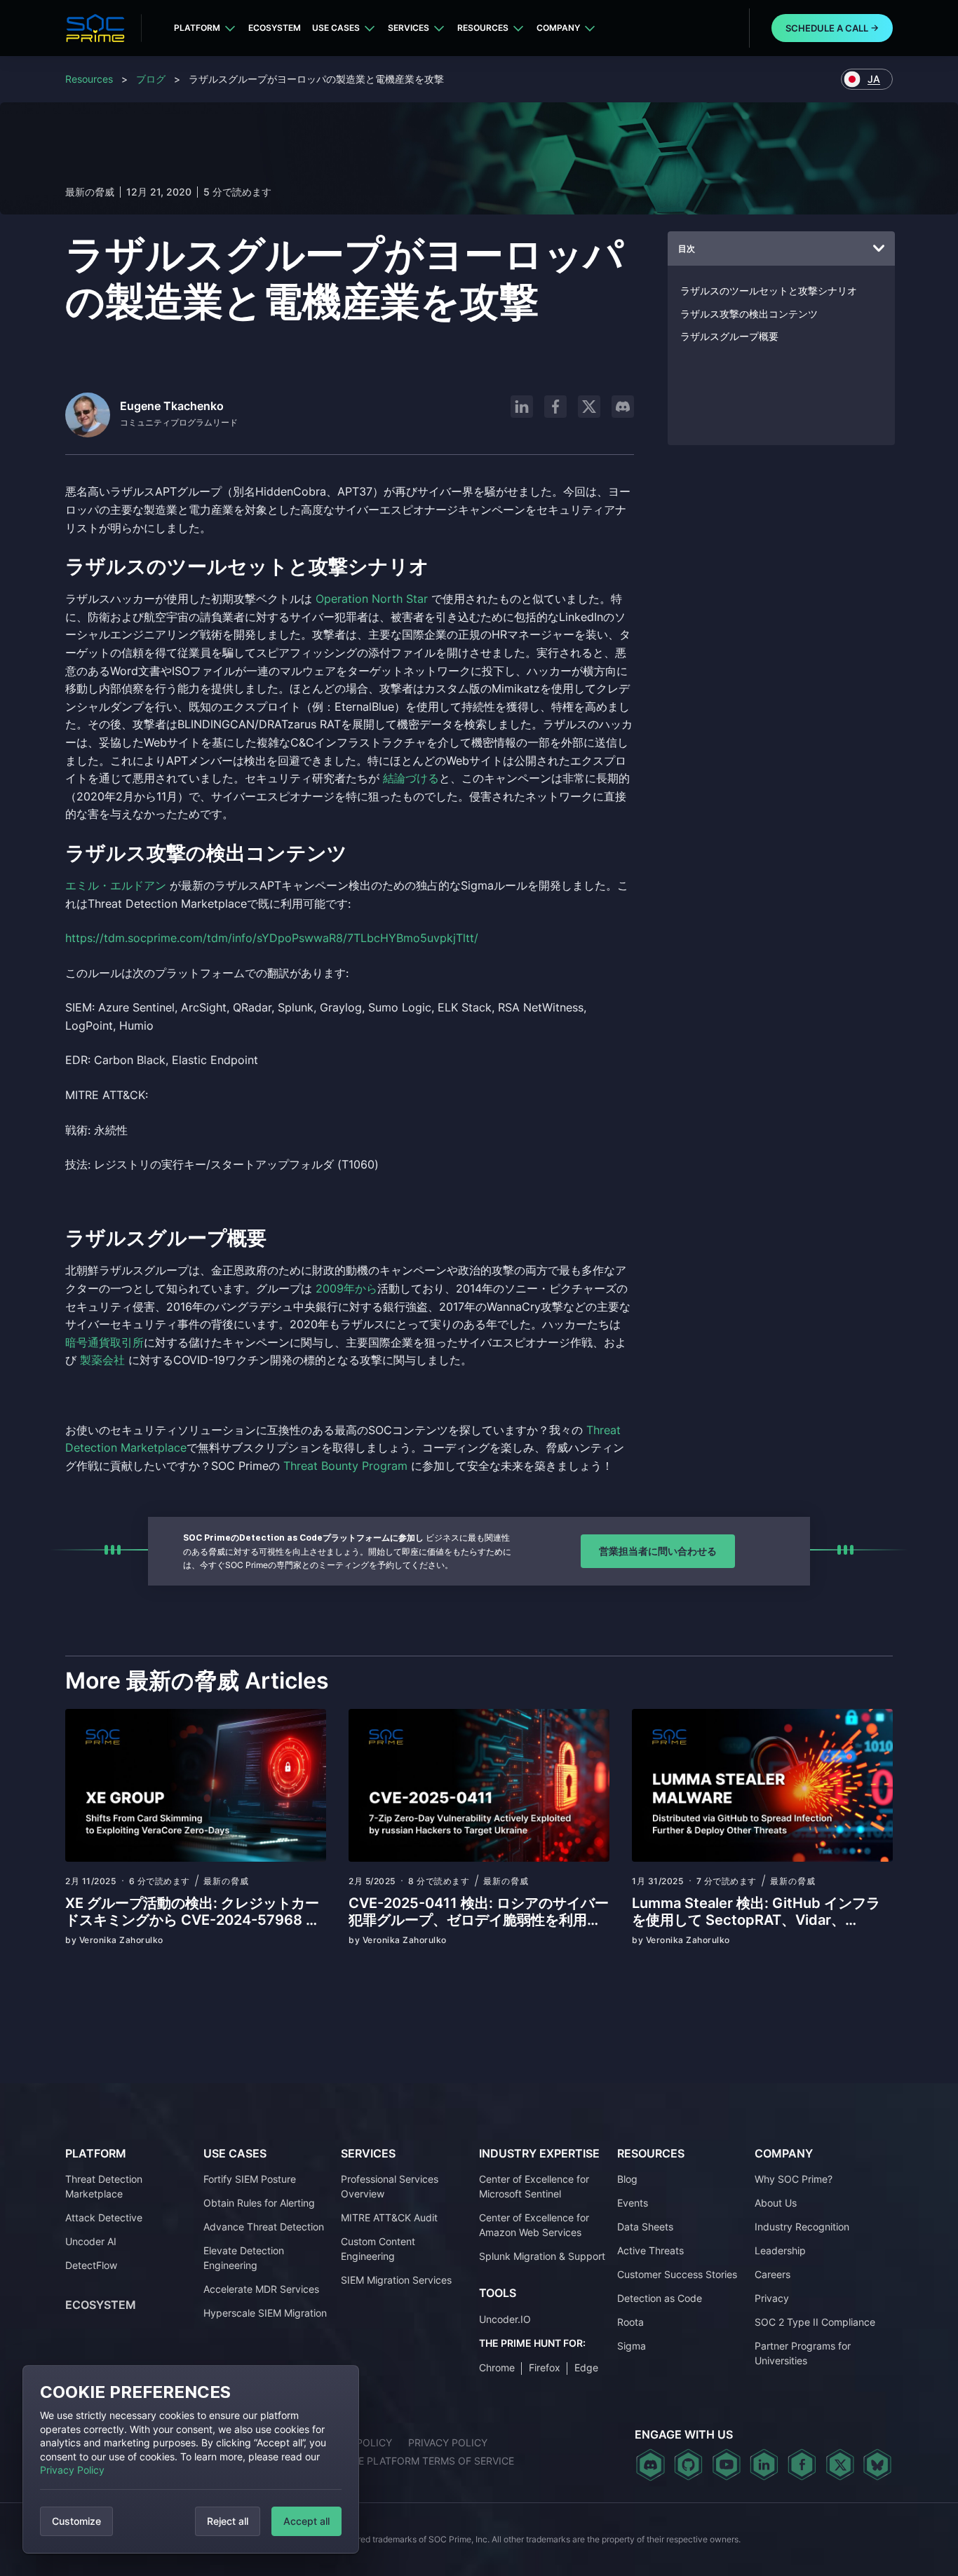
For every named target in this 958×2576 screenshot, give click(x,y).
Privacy (772, 2298)
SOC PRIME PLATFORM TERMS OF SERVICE (412, 2461)
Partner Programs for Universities (803, 2353)
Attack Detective (104, 2217)
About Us (776, 2203)
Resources (483, 28)
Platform (197, 28)
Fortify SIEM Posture (250, 2179)
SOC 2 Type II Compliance (815, 2322)
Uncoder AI (91, 2241)
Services (409, 28)
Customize (76, 2521)
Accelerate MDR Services (261, 2289)
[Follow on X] (589, 407)
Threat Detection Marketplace (104, 2186)
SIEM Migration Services (396, 2280)
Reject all (228, 2521)
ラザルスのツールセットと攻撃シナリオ (769, 291)
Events (633, 2203)
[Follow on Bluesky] (877, 2465)
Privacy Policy (72, 2470)
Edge (586, 2367)
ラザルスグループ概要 (729, 336)
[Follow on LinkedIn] (522, 407)
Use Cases (336, 28)
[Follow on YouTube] (726, 2465)
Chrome (497, 2367)
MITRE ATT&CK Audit (389, 2217)
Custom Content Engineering (378, 2249)
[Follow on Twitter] (840, 2465)
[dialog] (191, 2459)
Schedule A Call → (832, 28)
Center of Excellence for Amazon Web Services (534, 2225)
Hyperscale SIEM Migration (265, 2313)
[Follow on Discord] (623, 407)
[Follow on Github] (688, 2465)
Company (558, 28)
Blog (627, 2179)
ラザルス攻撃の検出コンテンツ (749, 314)
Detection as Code (660, 2298)
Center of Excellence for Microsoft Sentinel (534, 2186)
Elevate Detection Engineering (244, 2258)
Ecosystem (275, 28)
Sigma (632, 2346)
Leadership (780, 2250)
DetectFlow (91, 2265)
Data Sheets (645, 2227)
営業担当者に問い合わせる (658, 1551)
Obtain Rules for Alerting (259, 2203)
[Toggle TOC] (879, 249)
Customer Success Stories (677, 2274)
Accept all (306, 2521)
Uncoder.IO (505, 2319)
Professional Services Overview (390, 2186)
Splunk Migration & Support (542, 2256)
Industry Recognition (802, 2227)
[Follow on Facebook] (555, 407)
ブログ (151, 79)
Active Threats (650, 2250)
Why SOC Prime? (794, 2179)
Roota (630, 2322)
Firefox (545, 2367)
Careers (773, 2274)
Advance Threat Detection (264, 2227)
